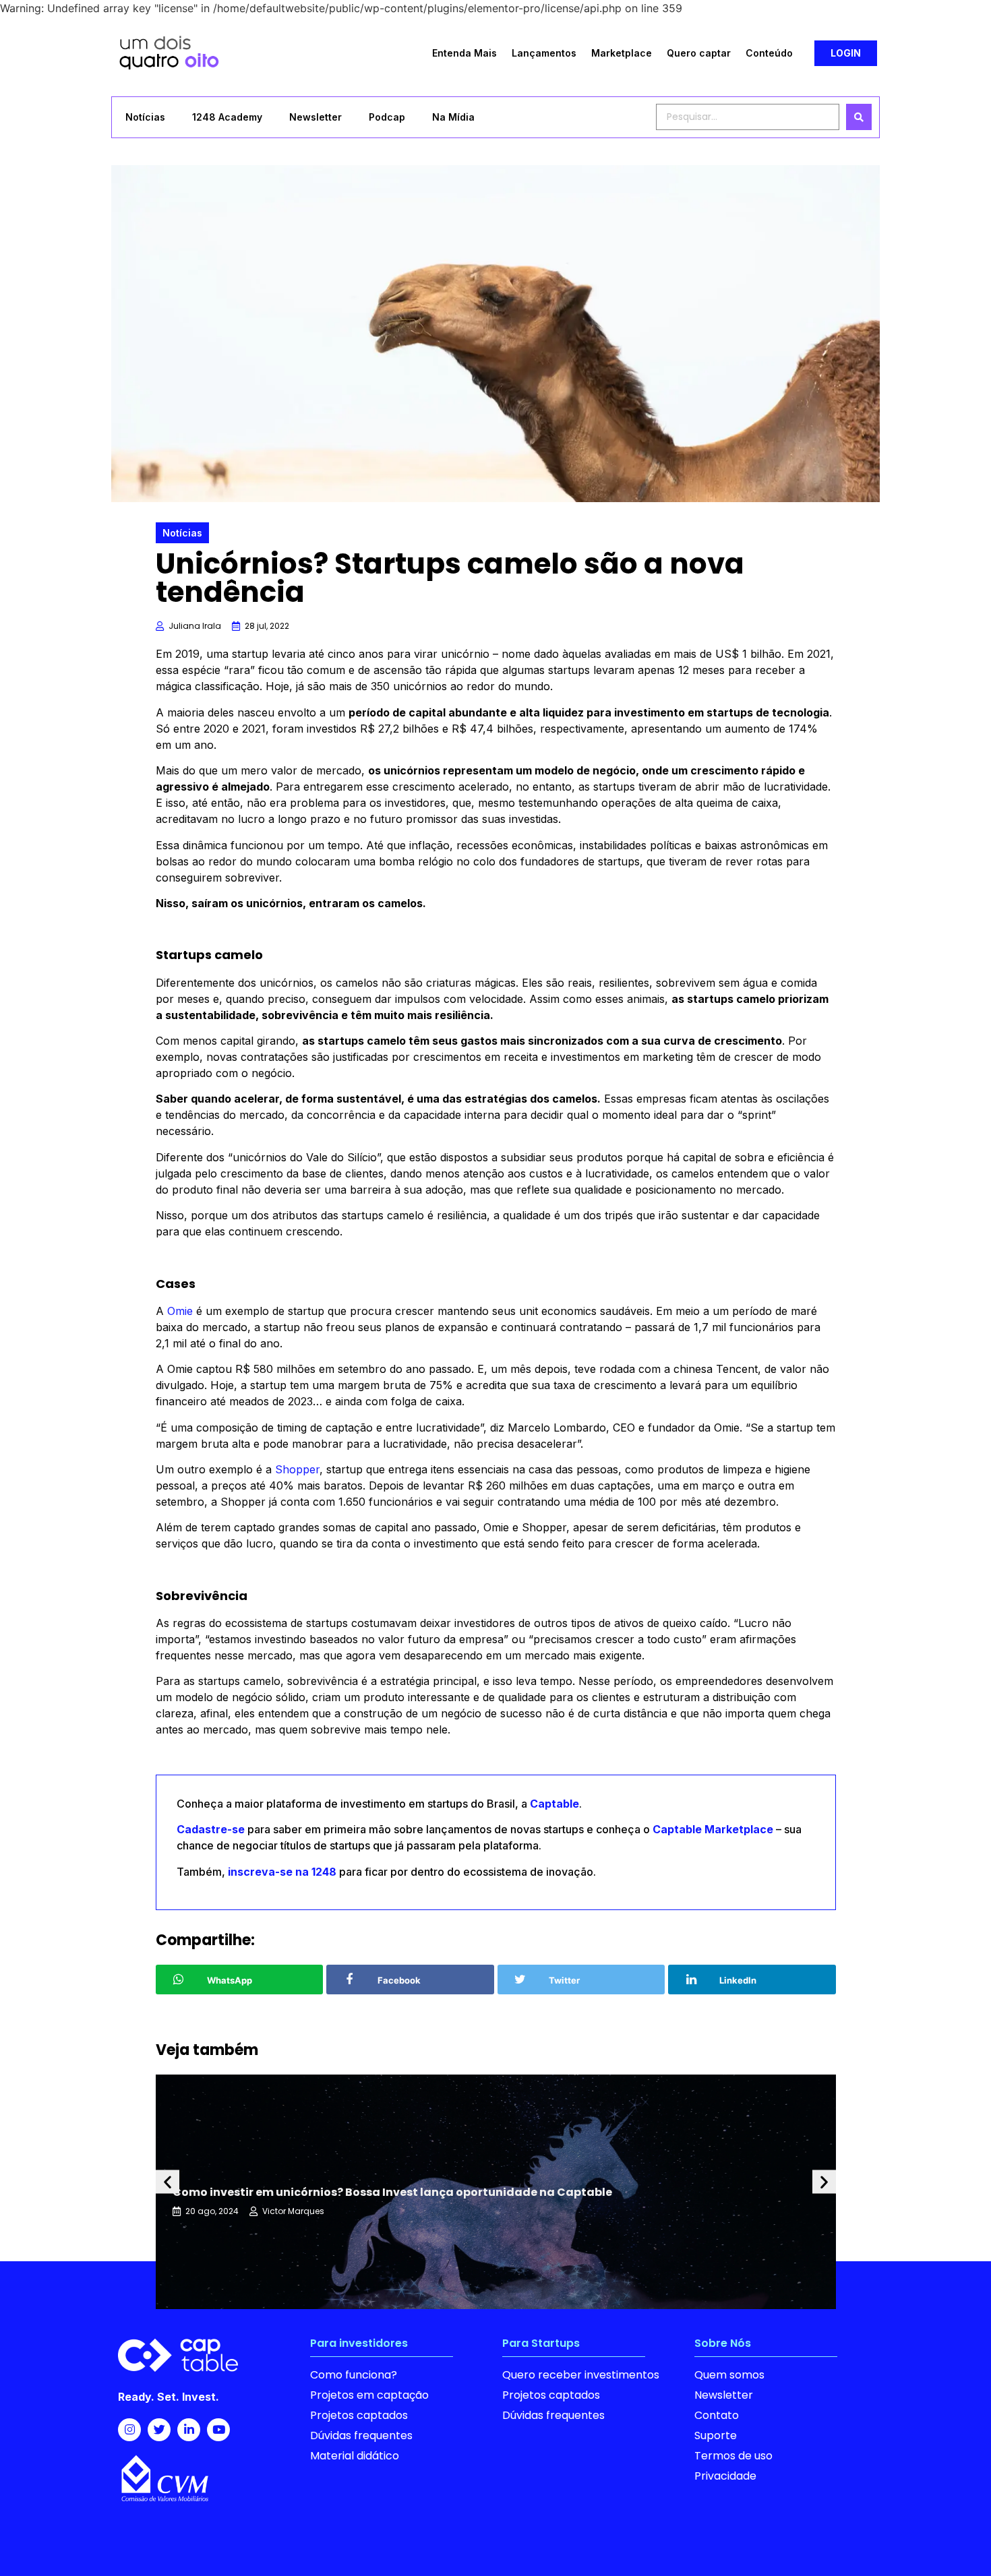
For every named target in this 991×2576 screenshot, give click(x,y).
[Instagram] (129, 2430)
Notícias (145, 117)
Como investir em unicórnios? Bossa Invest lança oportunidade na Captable (392, 2192)
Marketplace (622, 53)
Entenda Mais (464, 53)
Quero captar (699, 53)
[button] (846, 53)
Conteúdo (769, 53)
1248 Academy (227, 117)
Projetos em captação (369, 2395)
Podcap (387, 117)
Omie (180, 1311)
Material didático (355, 2456)
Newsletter (316, 117)
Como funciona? (354, 2375)
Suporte (716, 2435)
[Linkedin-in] (189, 2430)
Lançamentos (544, 53)
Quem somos (729, 2375)
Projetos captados (359, 2415)
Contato (717, 2415)
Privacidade (725, 2476)
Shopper (297, 1469)
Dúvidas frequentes (361, 2435)
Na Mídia (453, 117)
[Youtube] (218, 2430)
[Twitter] (159, 2430)
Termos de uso (733, 2456)
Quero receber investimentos (581, 2375)
